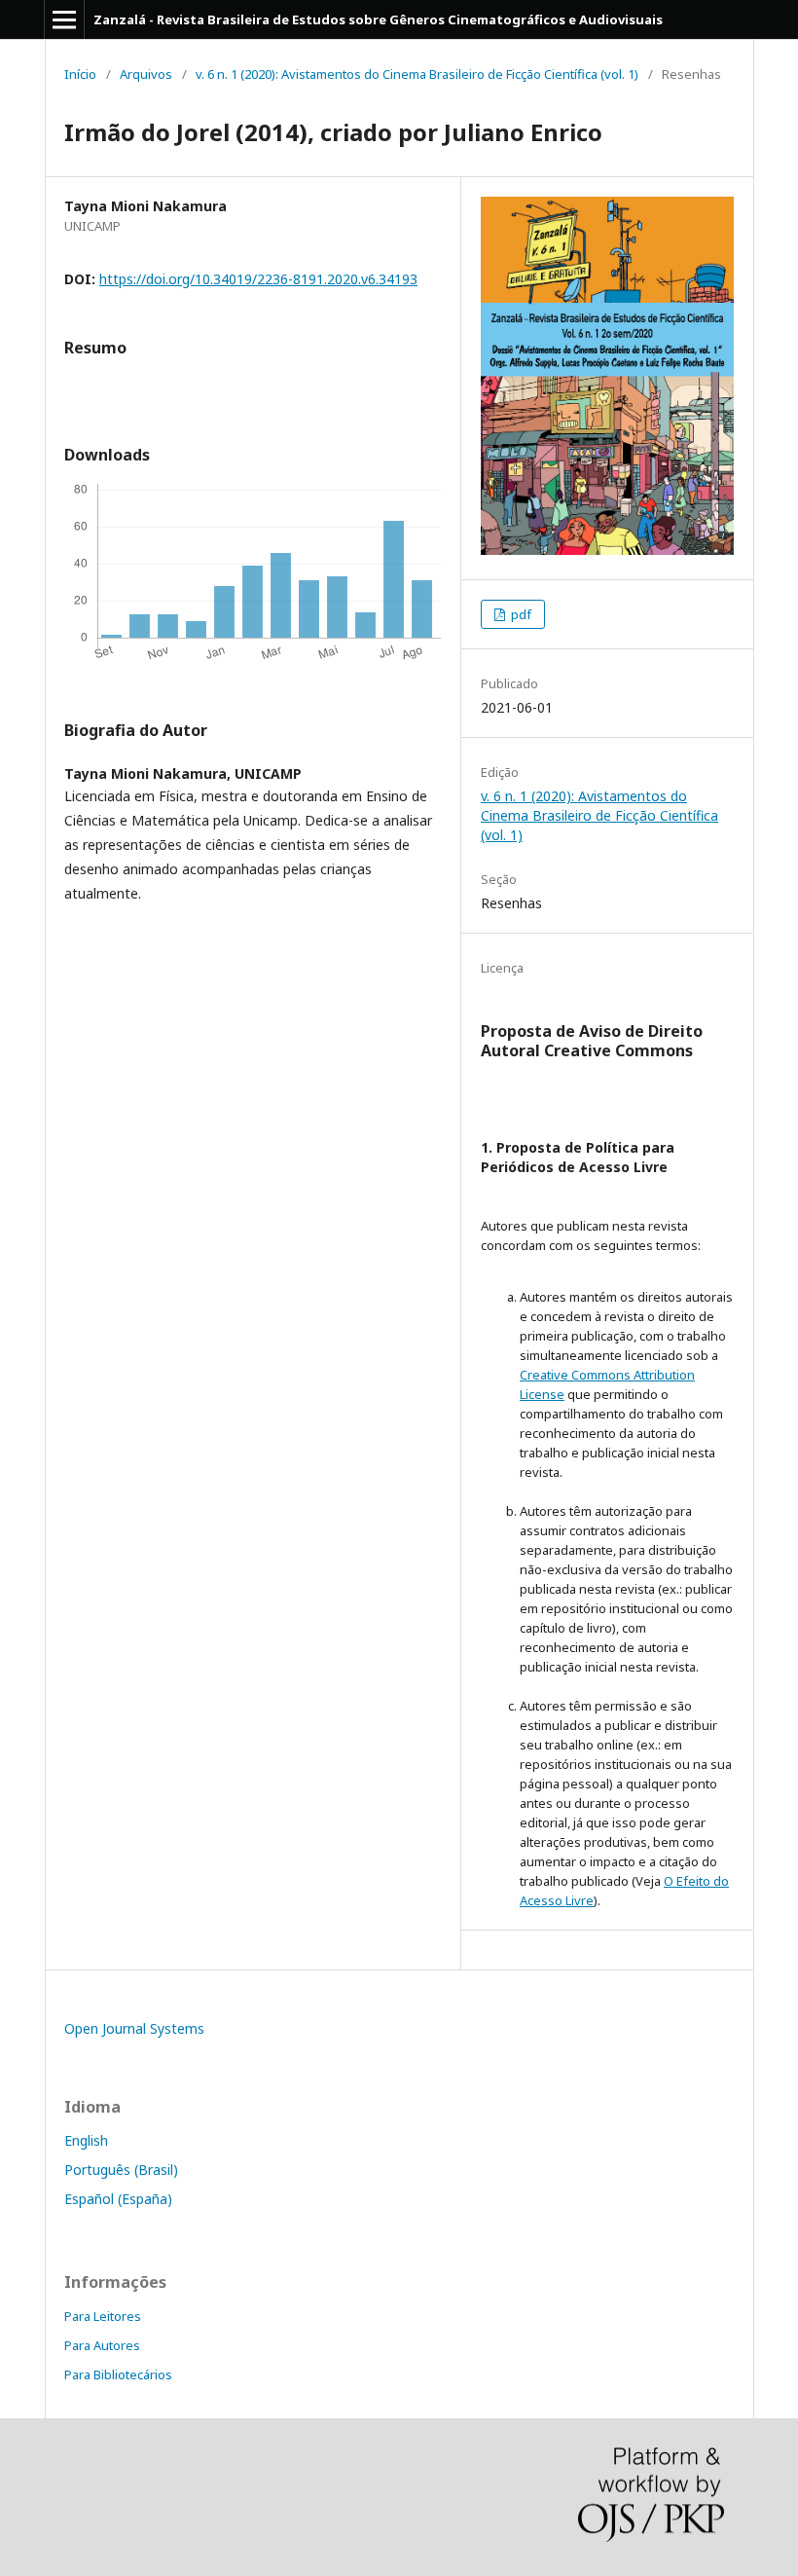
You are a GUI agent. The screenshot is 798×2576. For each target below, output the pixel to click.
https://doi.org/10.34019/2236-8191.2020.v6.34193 (258, 279)
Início (80, 74)
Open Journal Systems (134, 2028)
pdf (520, 614)
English (86, 2140)
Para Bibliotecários (118, 2374)
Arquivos (146, 74)
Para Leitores (103, 2316)
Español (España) (118, 2199)
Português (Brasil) (121, 2170)
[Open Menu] (64, 19)
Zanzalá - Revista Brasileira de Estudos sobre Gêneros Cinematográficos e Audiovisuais (378, 19)
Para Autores (102, 2345)
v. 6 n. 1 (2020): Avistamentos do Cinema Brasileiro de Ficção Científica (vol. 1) (417, 74)
